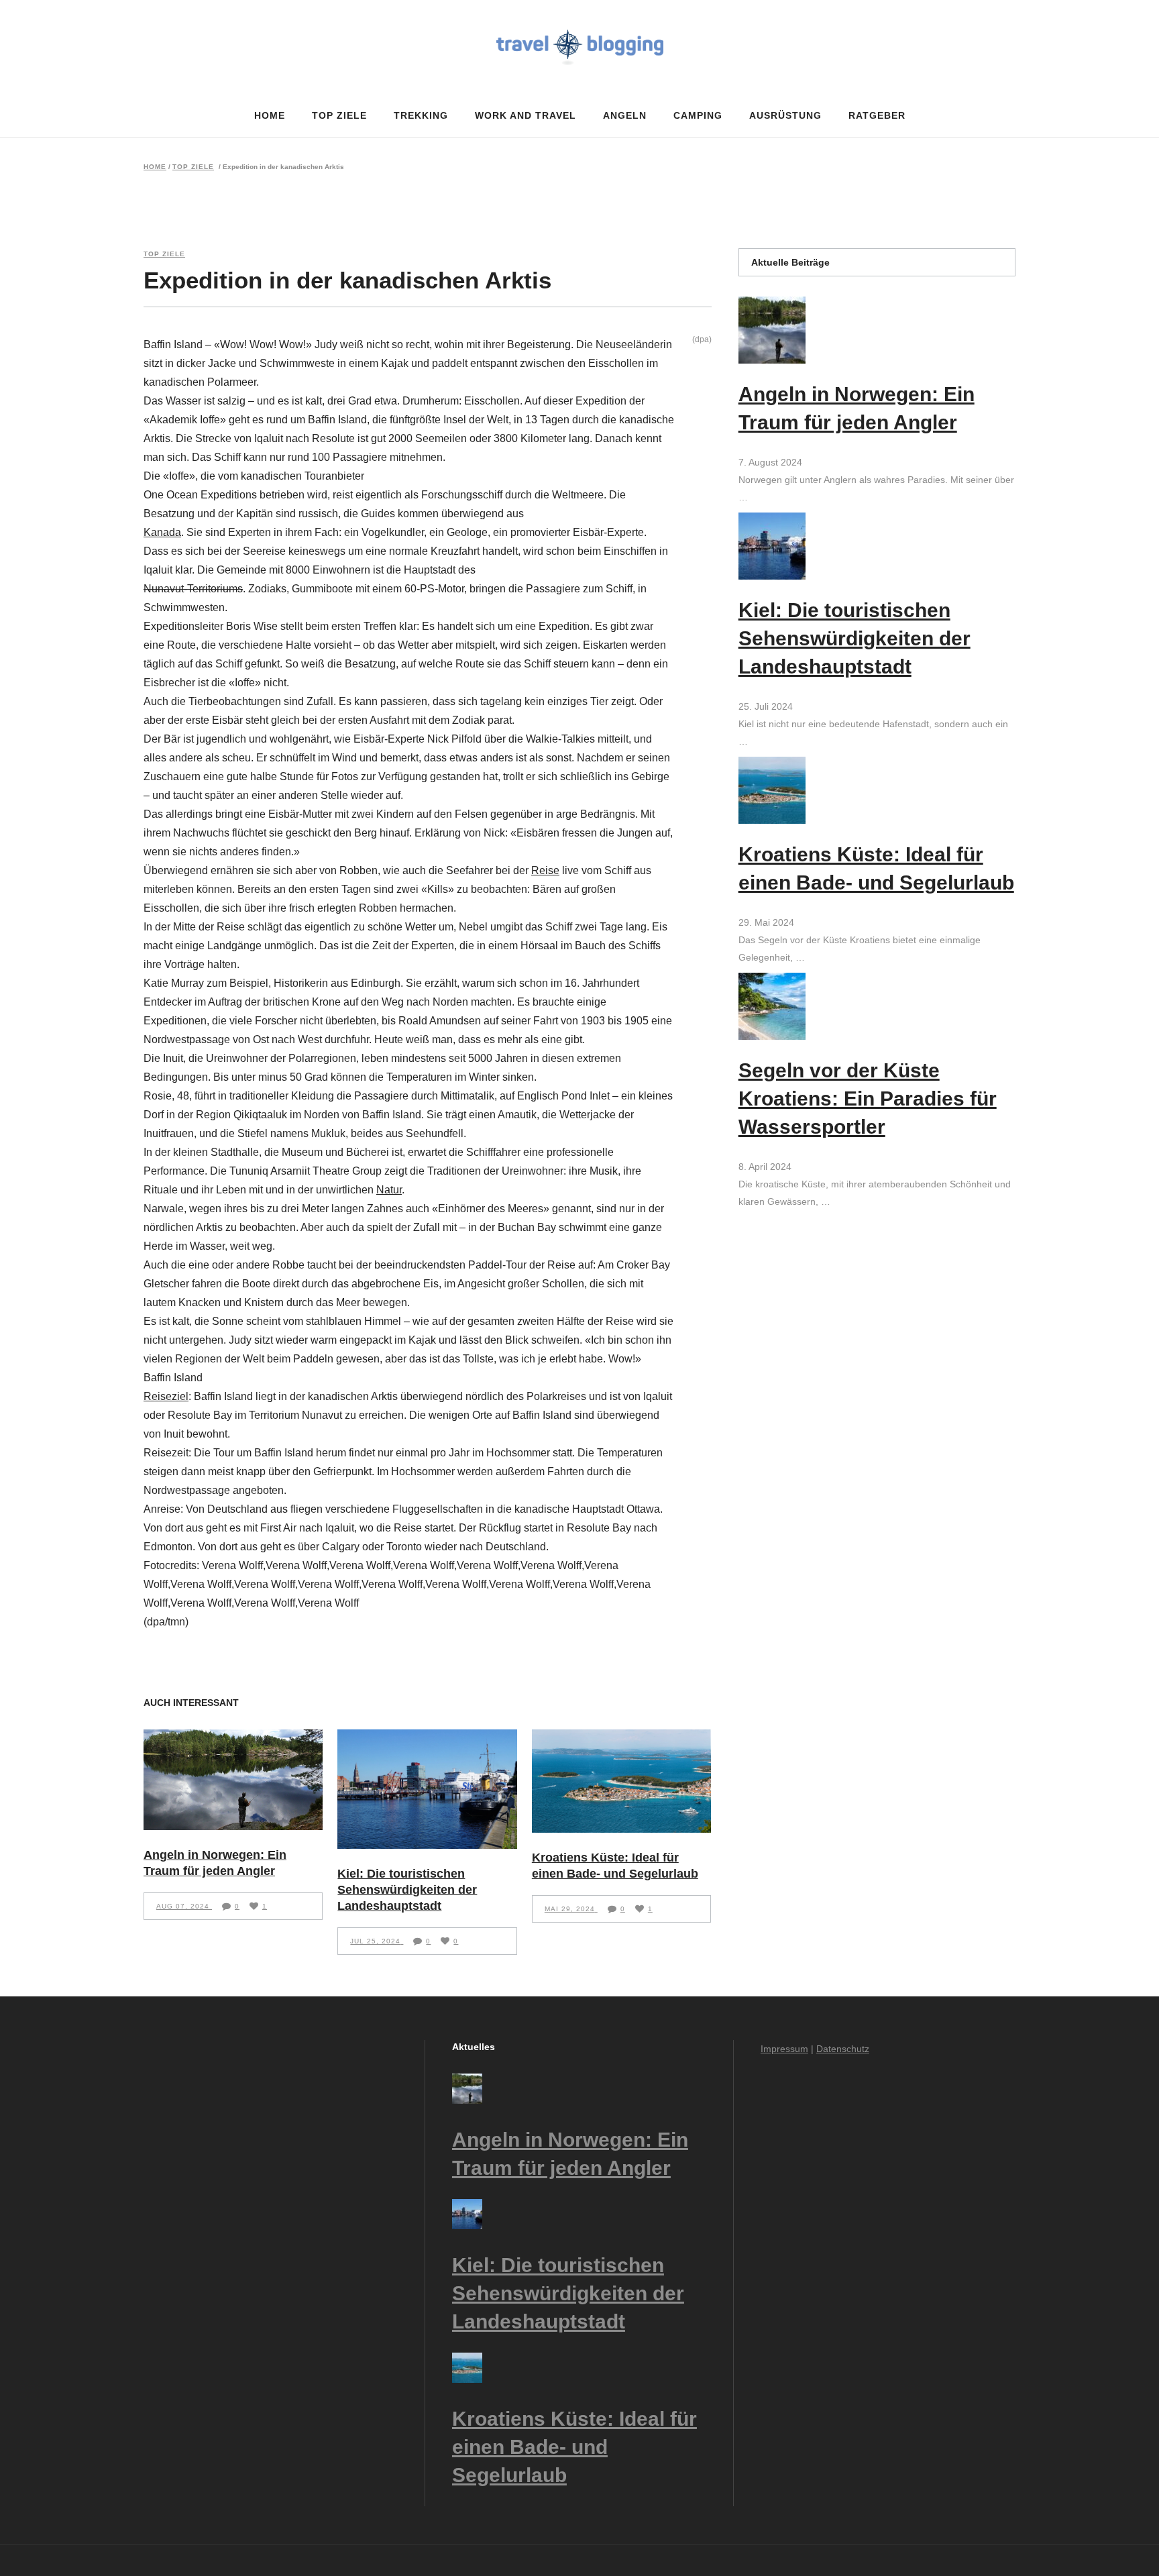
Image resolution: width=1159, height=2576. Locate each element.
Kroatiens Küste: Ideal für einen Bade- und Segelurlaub (574, 2447)
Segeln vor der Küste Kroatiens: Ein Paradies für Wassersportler (868, 1098)
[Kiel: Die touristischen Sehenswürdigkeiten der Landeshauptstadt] (427, 1789)
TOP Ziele (193, 167)
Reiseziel (166, 1396)
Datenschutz (843, 2049)
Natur (389, 1190)
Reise (545, 870)
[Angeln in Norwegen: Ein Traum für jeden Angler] (233, 1780)
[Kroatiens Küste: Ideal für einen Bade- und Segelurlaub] (621, 1781)
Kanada (162, 532)
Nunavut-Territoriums (193, 589)
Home (155, 167)
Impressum (784, 2049)
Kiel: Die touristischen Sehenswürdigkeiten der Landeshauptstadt (407, 1890)
